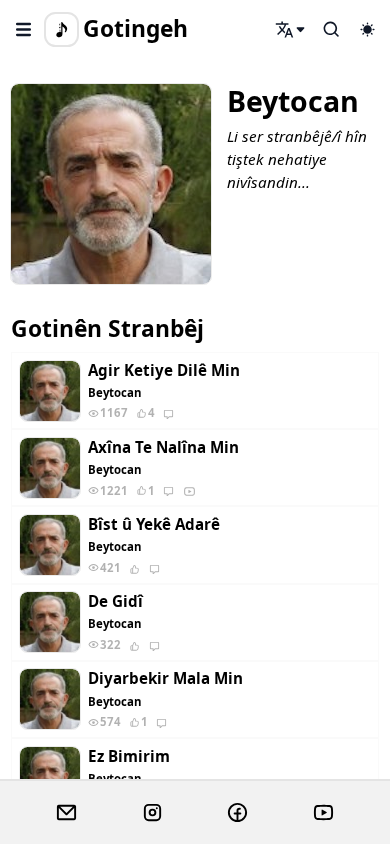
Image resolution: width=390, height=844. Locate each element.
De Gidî (115, 601)
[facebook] (237, 813)
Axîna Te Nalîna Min (163, 447)
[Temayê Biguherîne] (367, 29)
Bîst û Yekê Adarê (154, 524)
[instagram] (152, 813)
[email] (66, 813)
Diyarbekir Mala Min (165, 678)
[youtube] (323, 813)
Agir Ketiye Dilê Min (164, 370)
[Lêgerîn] (291, 29)
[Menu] (24, 29)
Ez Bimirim (129, 756)
